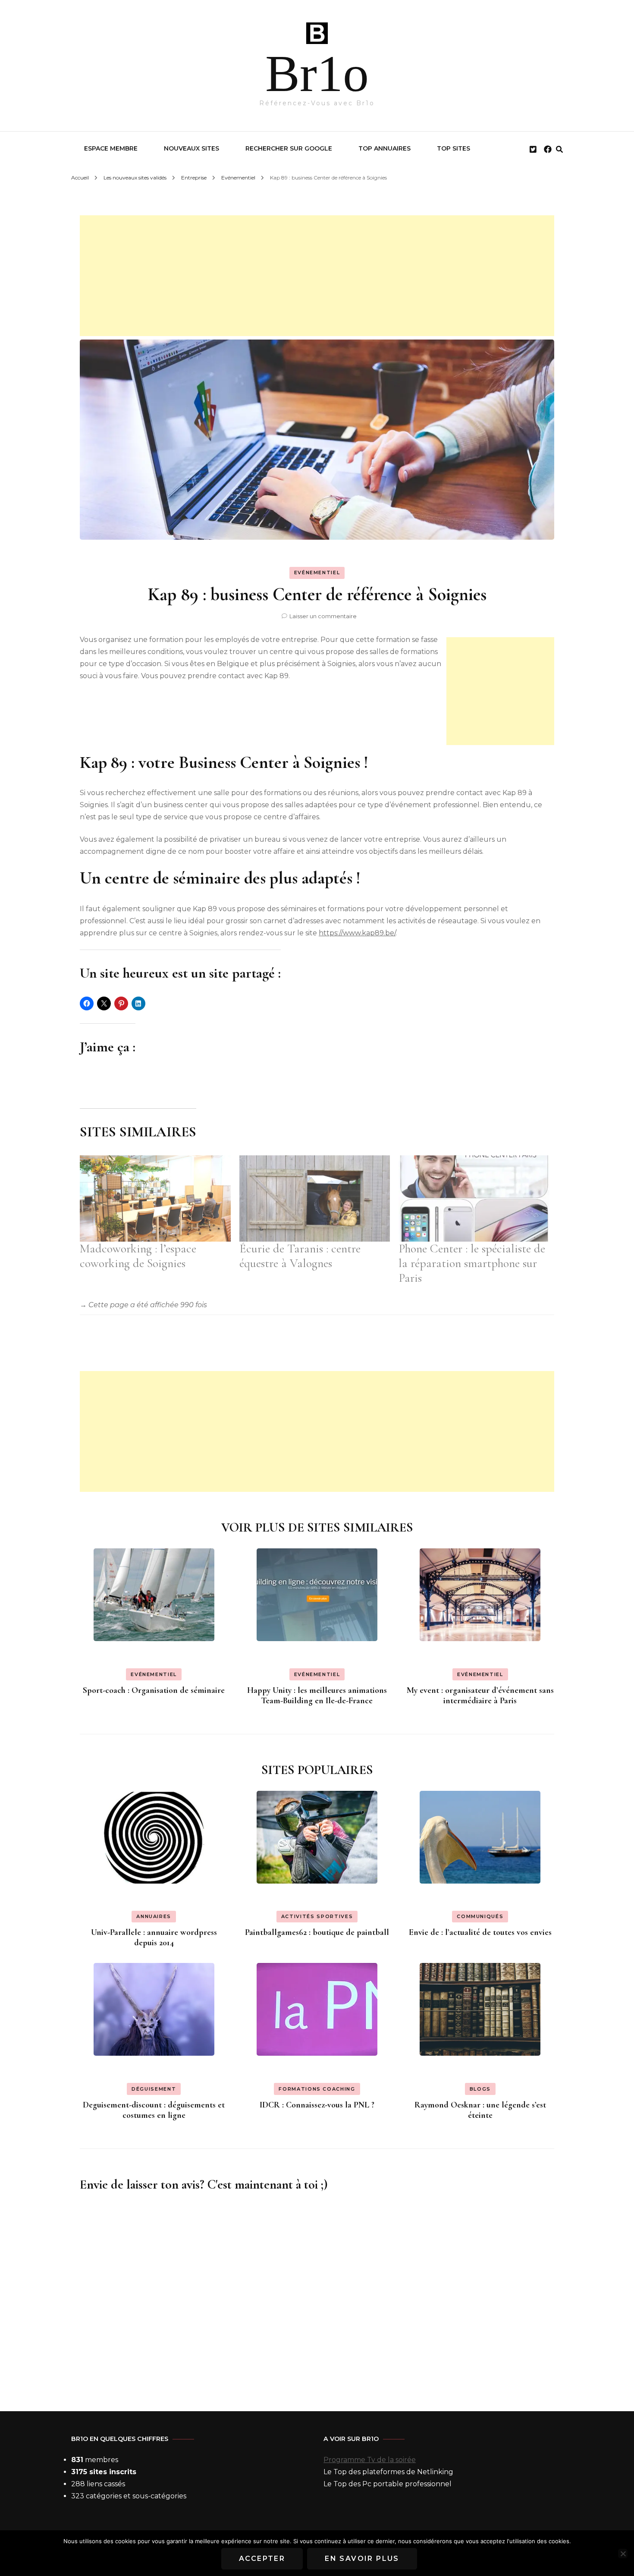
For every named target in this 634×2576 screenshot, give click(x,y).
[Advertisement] (317, 276)
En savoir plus (362, 2559)
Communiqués (480, 1916)
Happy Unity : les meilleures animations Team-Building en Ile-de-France (317, 1695)
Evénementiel (317, 572)
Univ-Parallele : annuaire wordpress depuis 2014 (154, 1938)
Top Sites (454, 148)
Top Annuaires (384, 148)
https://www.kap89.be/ (357, 933)
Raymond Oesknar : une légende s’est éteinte (480, 2110)
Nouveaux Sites (191, 148)
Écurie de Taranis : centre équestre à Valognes (300, 1256)
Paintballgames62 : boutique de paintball (317, 1932)
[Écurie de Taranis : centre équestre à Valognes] (315, 1198)
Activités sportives (317, 1916)
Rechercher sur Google (289, 148)
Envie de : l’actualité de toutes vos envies (480, 1932)
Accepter (262, 2559)
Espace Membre (111, 148)
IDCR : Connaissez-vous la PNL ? (317, 2105)
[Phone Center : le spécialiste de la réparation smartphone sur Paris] (474, 1198)
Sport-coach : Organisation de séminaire (154, 1690)
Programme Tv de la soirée (370, 2460)
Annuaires (154, 1916)
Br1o (317, 74)
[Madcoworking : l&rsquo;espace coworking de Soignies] (155, 1198)
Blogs (480, 2089)
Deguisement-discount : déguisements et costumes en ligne (154, 2110)
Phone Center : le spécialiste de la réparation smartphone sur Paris (472, 1263)
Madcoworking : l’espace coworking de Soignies (138, 1256)
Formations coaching (317, 2089)
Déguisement (154, 2089)
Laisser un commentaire (323, 616)
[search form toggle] (559, 149)
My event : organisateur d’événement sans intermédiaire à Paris (480, 1695)
